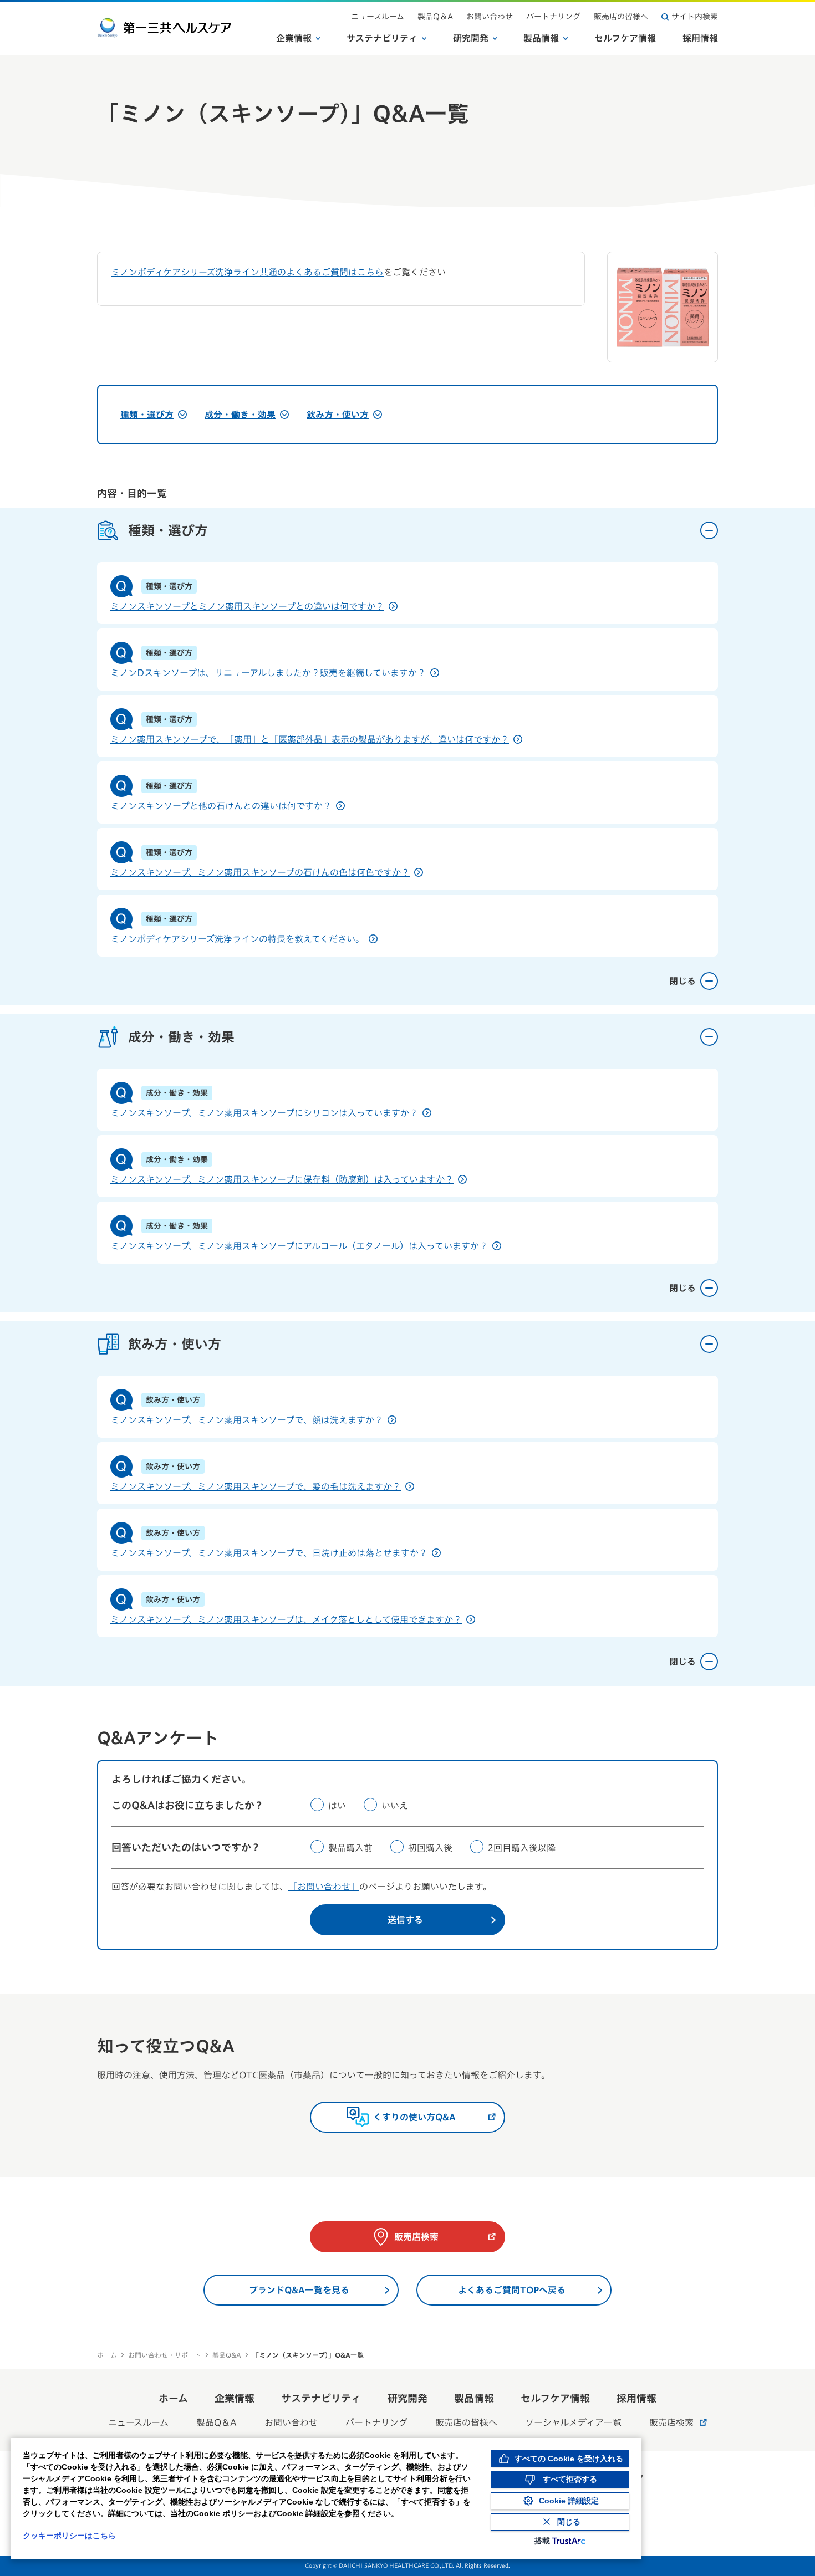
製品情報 (541, 38)
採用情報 (700, 38)
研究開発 (471, 38)
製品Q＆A (435, 17)
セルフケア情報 (625, 38)
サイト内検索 (695, 17)
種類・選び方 (147, 415)
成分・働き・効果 (240, 415)
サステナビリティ (382, 38)
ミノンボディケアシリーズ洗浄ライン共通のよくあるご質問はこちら (247, 272)
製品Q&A (227, 2355)
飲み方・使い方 (338, 415)
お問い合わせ (490, 17)
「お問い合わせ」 (324, 1887)
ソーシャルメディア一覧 (573, 2422)
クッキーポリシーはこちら (69, 2536)
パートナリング (553, 17)
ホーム (107, 2355)
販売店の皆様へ (621, 17)
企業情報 (294, 38)
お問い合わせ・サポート (165, 2355)
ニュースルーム (378, 17)
